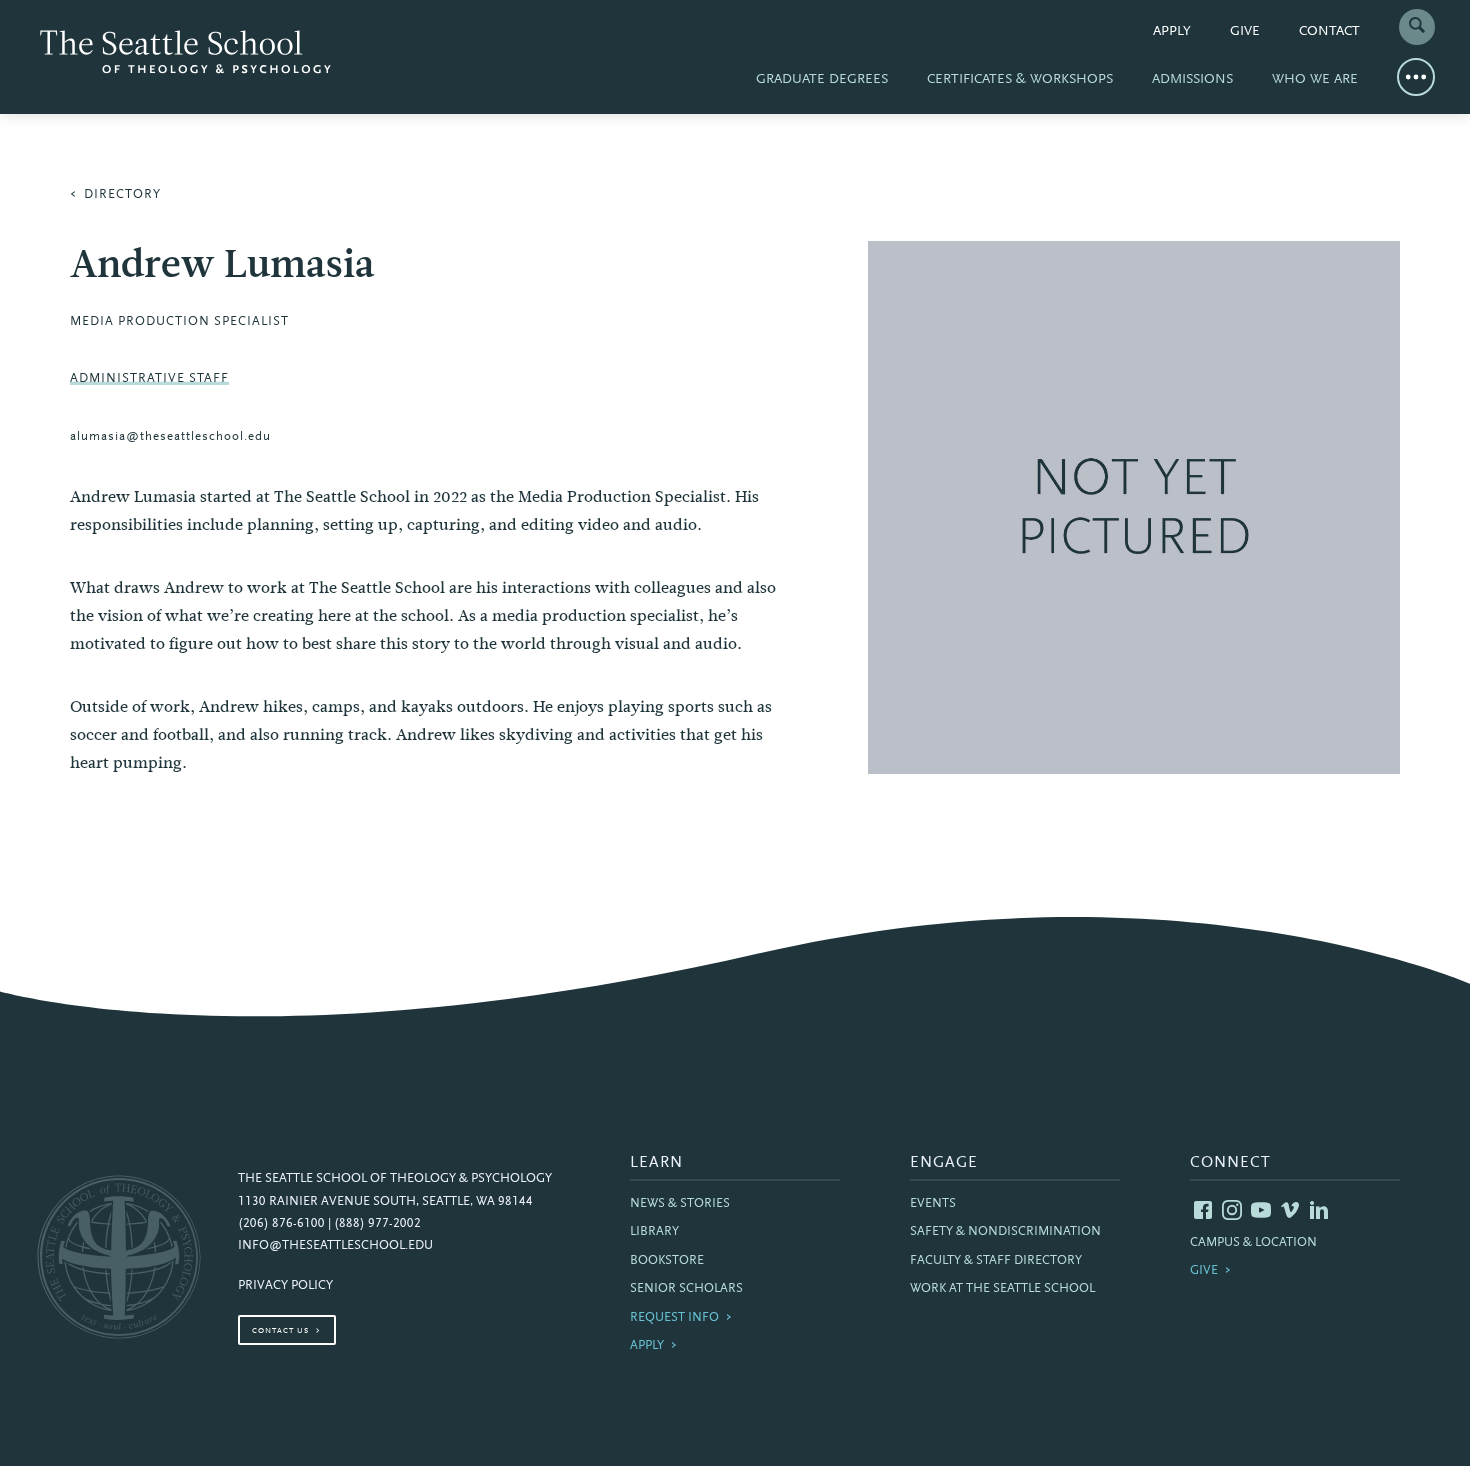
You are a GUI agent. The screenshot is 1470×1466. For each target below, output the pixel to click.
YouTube (1261, 1210)
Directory (122, 195)
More (1416, 77)
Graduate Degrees (822, 80)
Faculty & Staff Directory (996, 1261)
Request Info (674, 1318)
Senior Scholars (686, 1289)
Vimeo (1290, 1210)
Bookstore (667, 1261)
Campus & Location (1253, 1243)
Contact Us (280, 1331)
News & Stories (680, 1204)
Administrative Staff (149, 379)
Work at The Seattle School (1002, 1289)
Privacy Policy (285, 1286)
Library (654, 1232)
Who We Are (1315, 80)
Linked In (1319, 1210)
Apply (1172, 32)
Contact (1329, 32)
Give (1245, 32)
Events (933, 1204)
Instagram (1232, 1210)
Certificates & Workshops (1020, 80)
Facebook (1203, 1210)
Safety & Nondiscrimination (1005, 1232)
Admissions (1192, 80)
